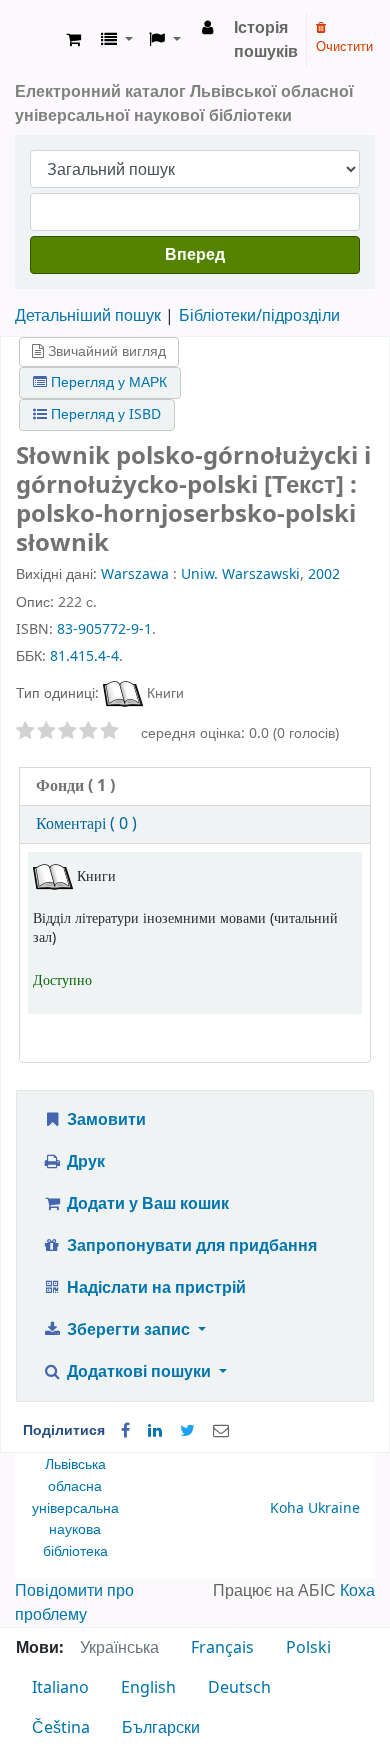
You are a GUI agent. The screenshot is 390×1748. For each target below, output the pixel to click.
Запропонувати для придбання (190, 1246)
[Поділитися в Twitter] (187, 1431)
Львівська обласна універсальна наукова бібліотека (75, 1507)
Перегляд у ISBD (104, 414)
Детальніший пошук (88, 316)
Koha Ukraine (315, 1508)
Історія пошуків (266, 40)
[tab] (195, 786)
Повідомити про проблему (74, 1603)
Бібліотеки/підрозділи (259, 316)
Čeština (61, 1728)
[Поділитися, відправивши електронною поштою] (221, 1431)
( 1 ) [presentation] (75, 786)
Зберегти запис (128, 1330)
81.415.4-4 (84, 656)
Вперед (195, 255)
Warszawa (135, 574)
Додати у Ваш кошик (146, 1204)
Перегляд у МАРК (107, 382)
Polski (308, 1648)
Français (222, 1648)
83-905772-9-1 (104, 629)
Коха (357, 1591)
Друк (84, 1162)
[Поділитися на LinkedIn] (155, 1431)
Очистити (344, 46)
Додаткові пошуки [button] (139, 1372)
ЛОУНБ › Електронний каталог (37, 40)
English (148, 1688)
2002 (324, 574)
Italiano (60, 1688)
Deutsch (239, 1688)
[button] (73, 40)
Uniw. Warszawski (240, 574)
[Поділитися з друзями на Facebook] (125, 1431)
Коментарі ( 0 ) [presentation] (86, 824)
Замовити (104, 1120)
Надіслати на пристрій (154, 1288)
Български (161, 1728)
